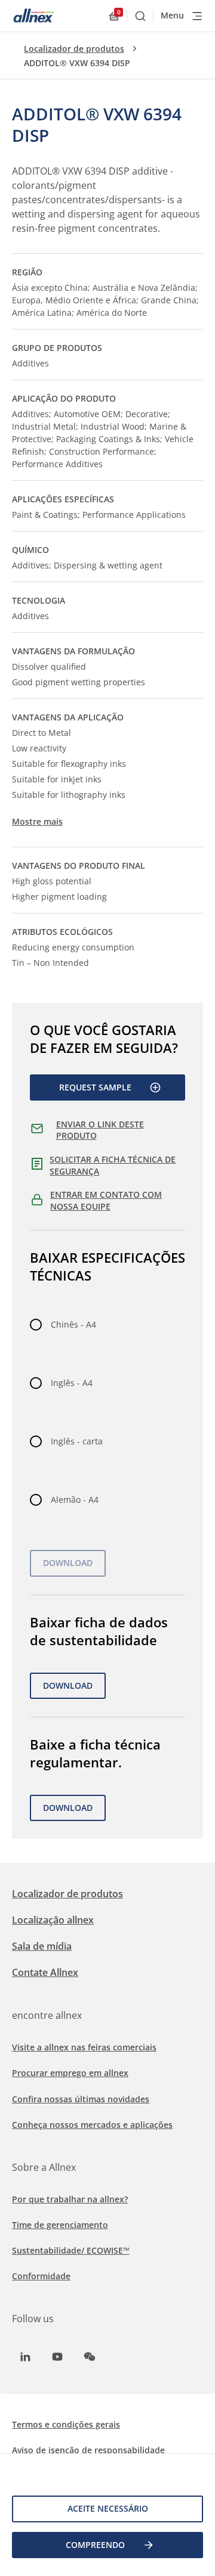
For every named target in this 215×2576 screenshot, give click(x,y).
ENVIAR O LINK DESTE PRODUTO (100, 1130)
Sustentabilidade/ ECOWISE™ (71, 2250)
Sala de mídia (42, 1946)
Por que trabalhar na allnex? (70, 2199)
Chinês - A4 (73, 1324)
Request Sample (95, 1087)
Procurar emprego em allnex (70, 2073)
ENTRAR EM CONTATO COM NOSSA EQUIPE (106, 1200)
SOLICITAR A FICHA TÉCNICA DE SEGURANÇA (113, 1165)
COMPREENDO (95, 2545)
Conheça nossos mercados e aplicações (92, 2125)
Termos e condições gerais (66, 2424)
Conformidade (41, 2276)
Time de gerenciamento (60, 2225)
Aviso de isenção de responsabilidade (88, 2450)
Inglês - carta (77, 1441)
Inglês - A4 (72, 1383)
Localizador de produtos (74, 49)
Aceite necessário (108, 2508)
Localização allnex (53, 1920)
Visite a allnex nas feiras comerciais (84, 2047)
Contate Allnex (45, 1972)
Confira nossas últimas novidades (81, 2099)
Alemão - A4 (75, 1500)
